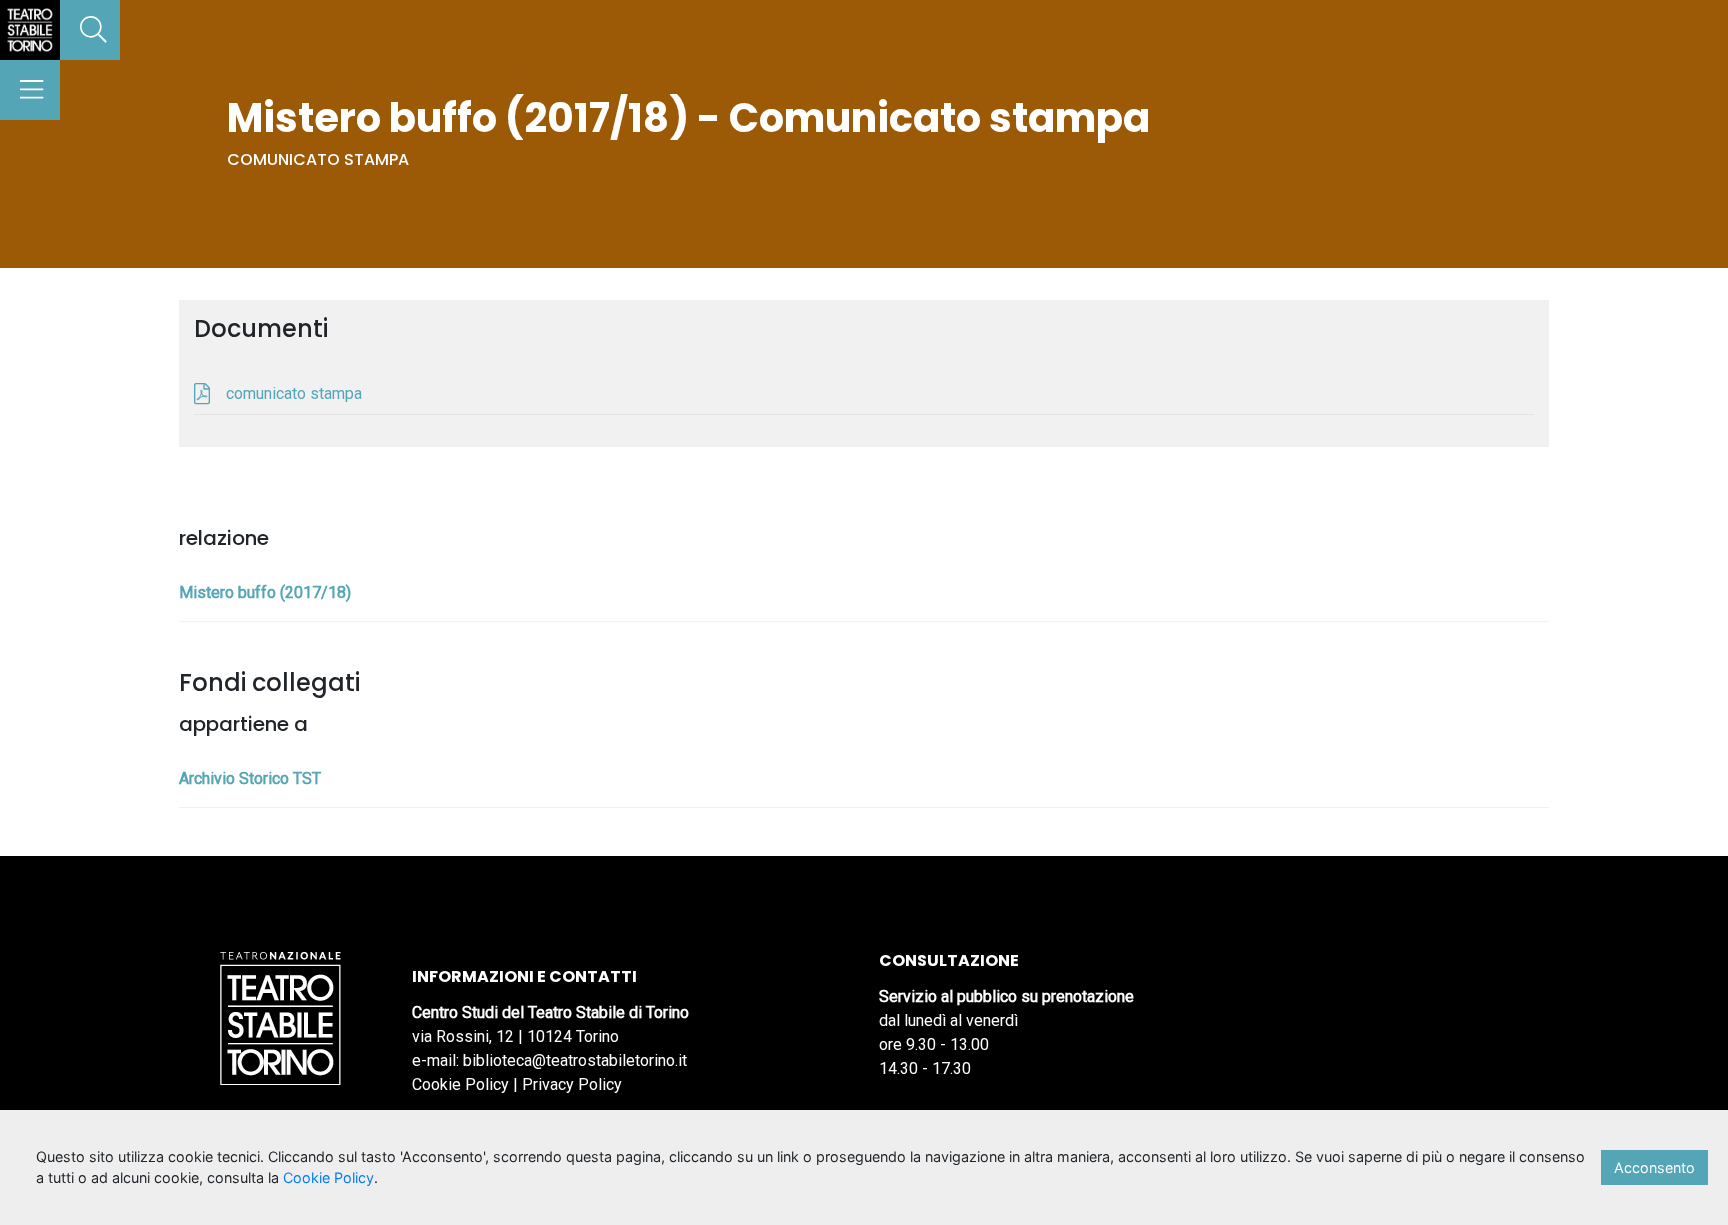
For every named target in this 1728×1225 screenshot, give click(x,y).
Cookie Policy (460, 1084)
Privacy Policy (572, 1084)
